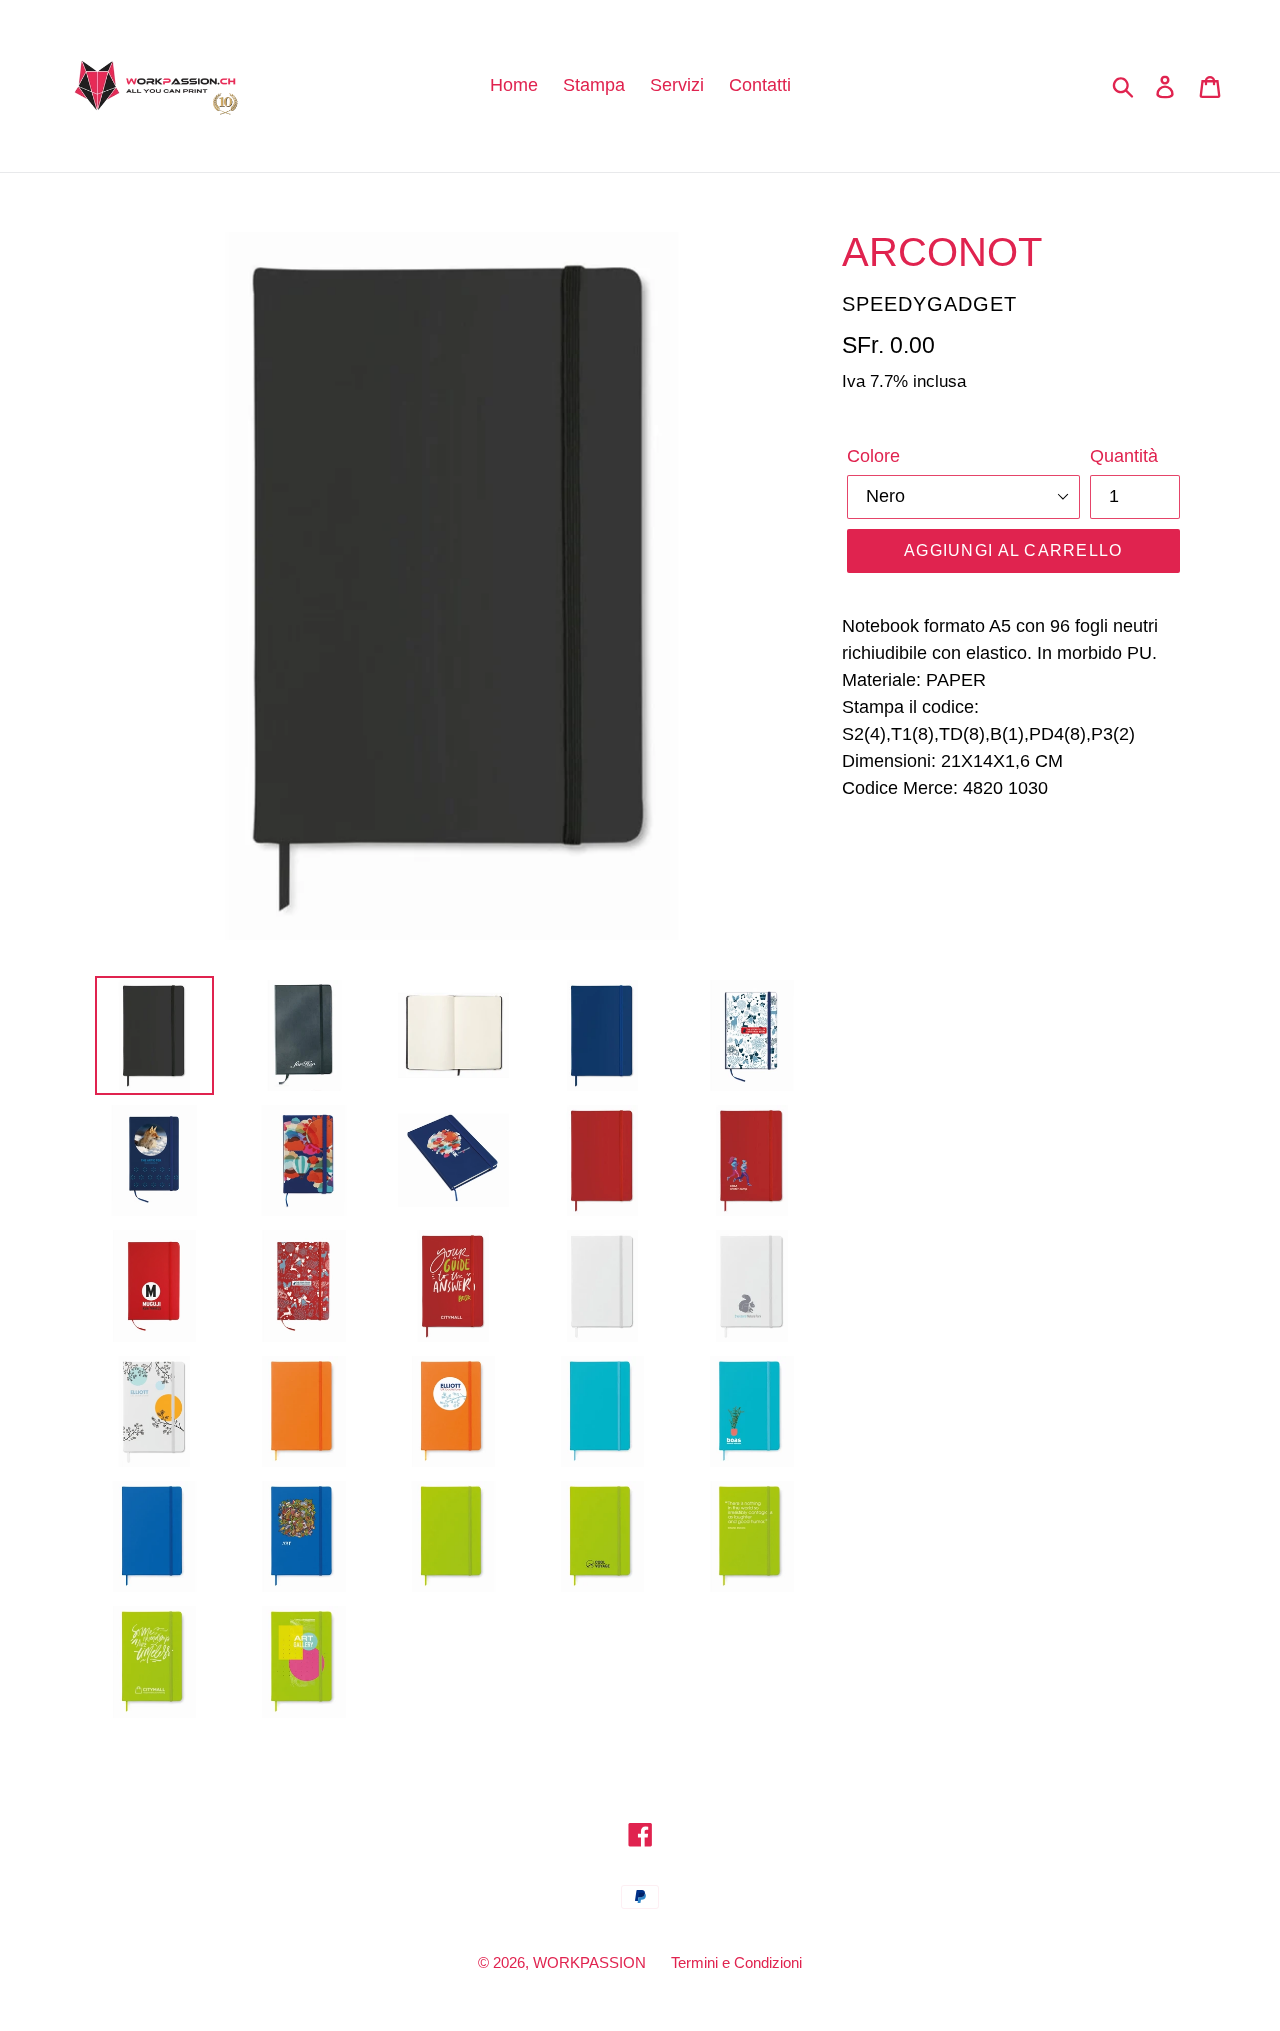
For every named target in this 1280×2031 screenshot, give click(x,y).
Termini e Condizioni (736, 1962)
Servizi (677, 85)
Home (514, 85)
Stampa (594, 85)
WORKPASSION (589, 1962)
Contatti (760, 85)
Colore (873, 456)
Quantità (1124, 456)
